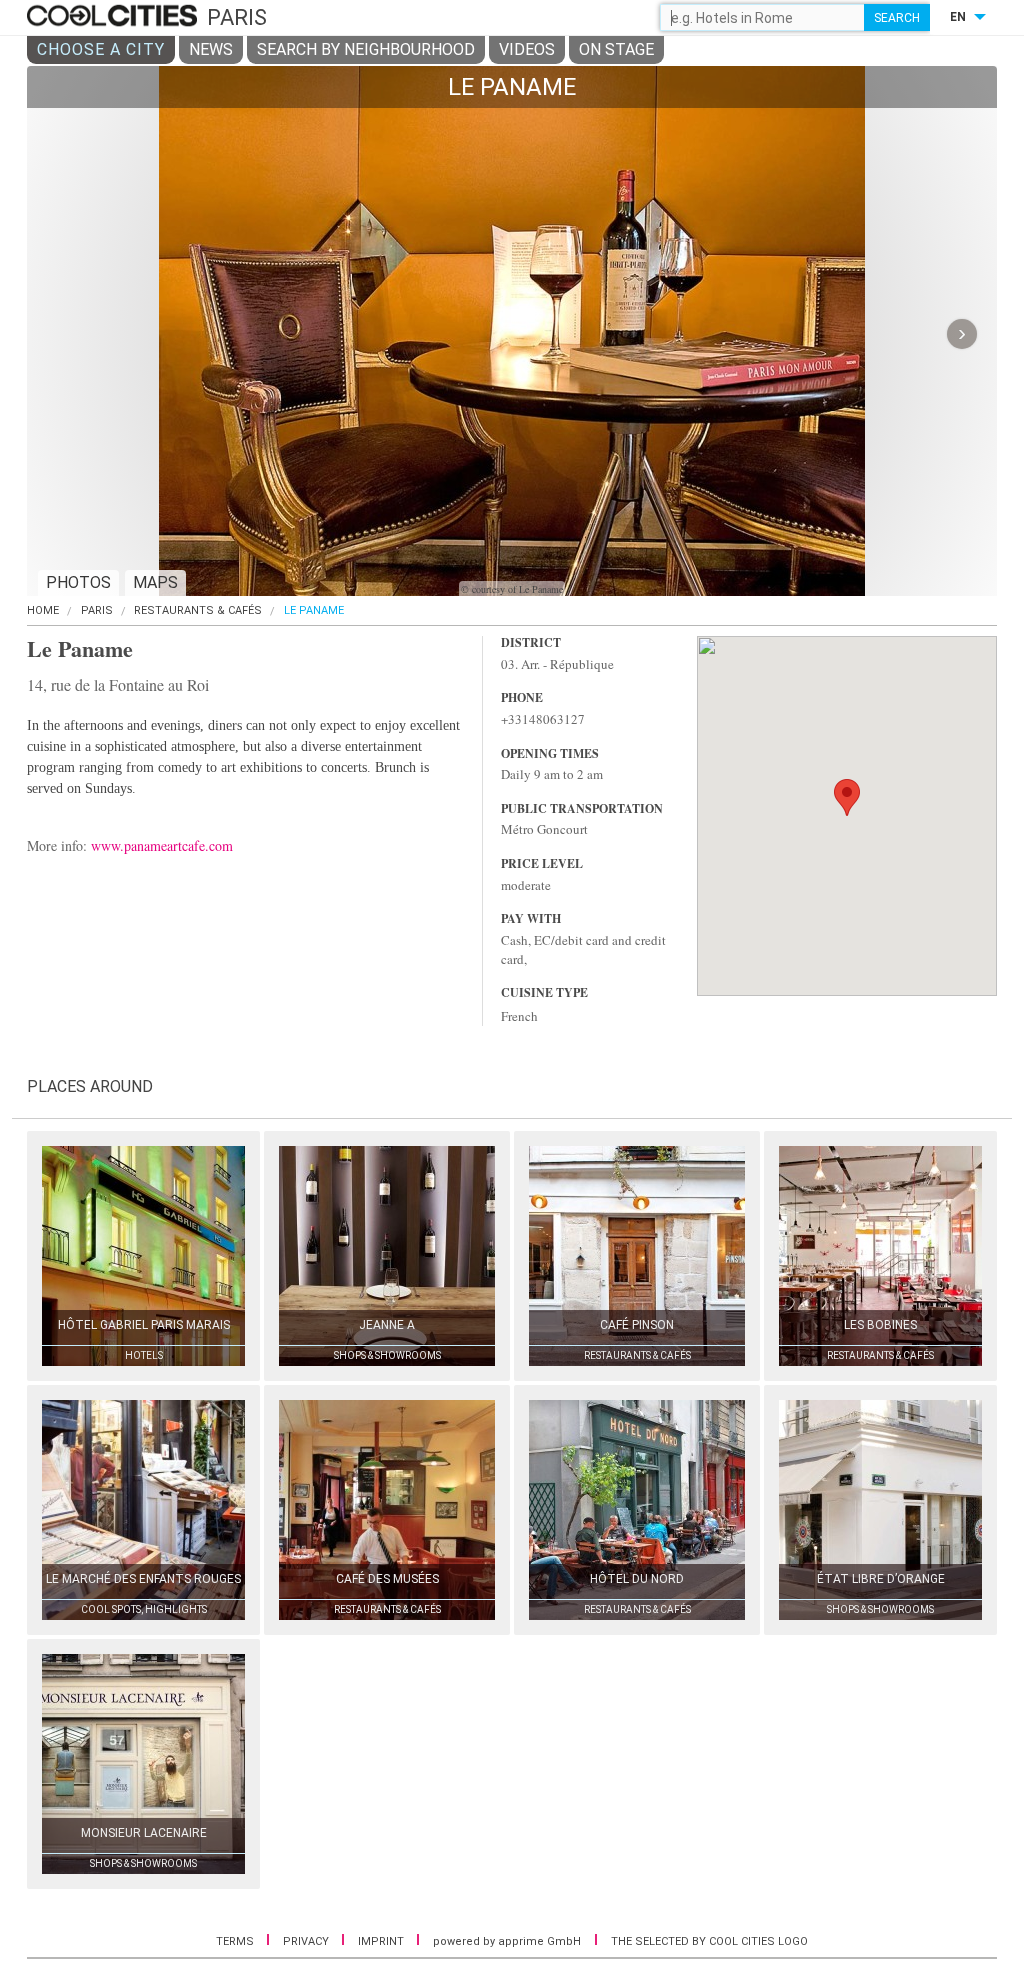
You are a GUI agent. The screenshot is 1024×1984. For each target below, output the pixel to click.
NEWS (211, 49)
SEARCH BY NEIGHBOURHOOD (366, 49)
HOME (43, 610)
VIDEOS (527, 49)
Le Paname (314, 610)
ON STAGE (616, 49)
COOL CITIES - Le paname (114, 17)
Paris (97, 610)
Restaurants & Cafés (198, 610)
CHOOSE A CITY (101, 49)
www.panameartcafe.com (162, 845)
